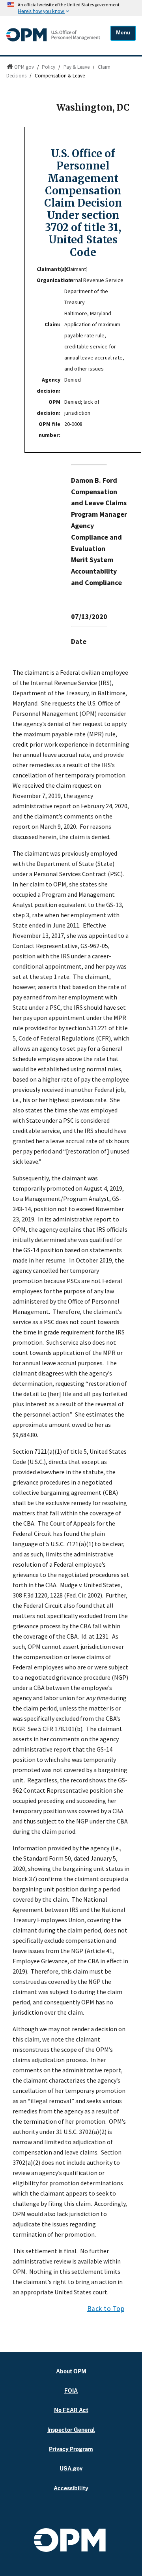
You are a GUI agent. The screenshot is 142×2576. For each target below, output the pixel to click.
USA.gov (71, 2468)
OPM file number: (50, 429)
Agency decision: (49, 385)
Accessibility (71, 2488)
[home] (53, 41)
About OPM (71, 2371)
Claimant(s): (50, 269)
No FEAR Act (71, 2410)
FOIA (71, 2391)
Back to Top (106, 2309)
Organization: (50, 280)
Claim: (52, 324)
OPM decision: (49, 407)
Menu (123, 33)
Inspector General (71, 2430)
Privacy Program (71, 2449)
